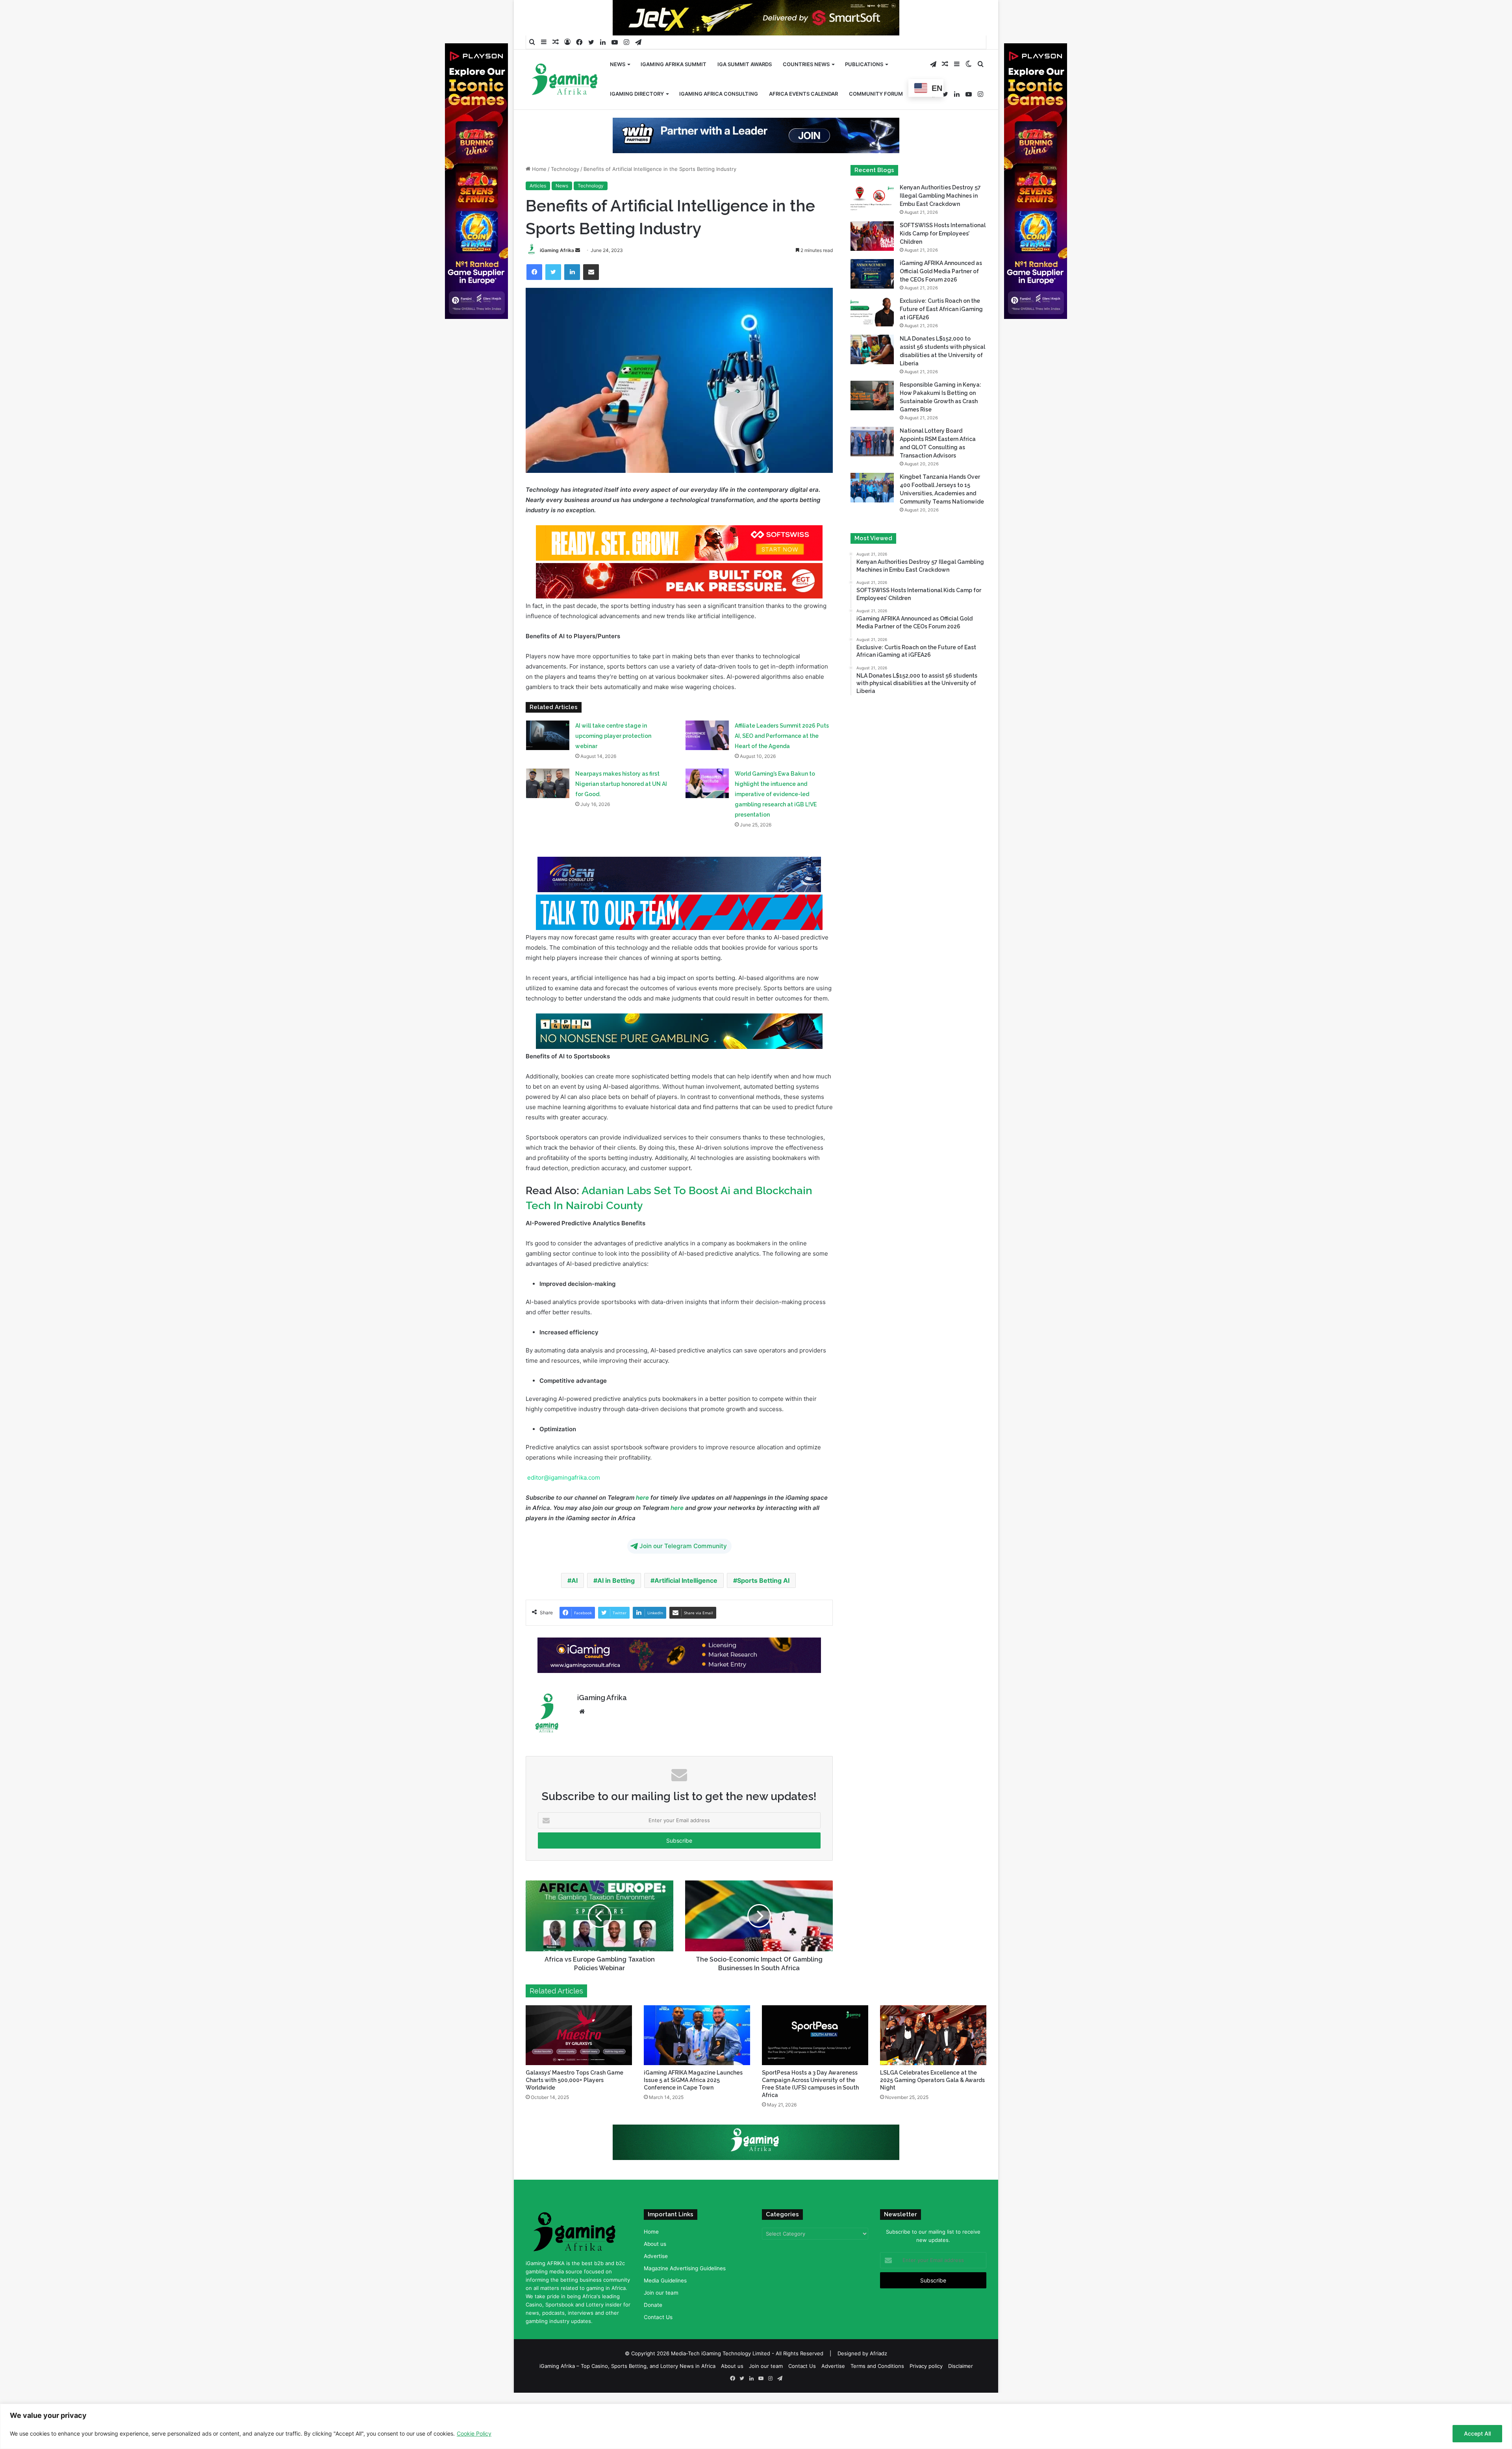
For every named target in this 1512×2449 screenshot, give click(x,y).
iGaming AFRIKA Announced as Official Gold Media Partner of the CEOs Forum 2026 (941, 296)
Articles (538, 211)
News (618, 64)
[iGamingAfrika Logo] (565, 80)
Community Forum (876, 94)
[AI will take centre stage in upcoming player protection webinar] (548, 760)
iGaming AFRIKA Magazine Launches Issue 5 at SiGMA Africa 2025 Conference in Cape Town (693, 2105)
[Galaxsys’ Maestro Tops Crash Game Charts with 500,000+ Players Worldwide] (579, 2060)
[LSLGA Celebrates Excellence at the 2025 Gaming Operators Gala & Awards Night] (933, 2060)
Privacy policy (926, 2391)
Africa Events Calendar (803, 94)
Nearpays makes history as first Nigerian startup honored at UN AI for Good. (621, 809)
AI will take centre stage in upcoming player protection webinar (613, 761)
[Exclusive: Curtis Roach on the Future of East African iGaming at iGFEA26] (872, 337)
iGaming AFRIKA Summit (674, 64)
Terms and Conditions (877, 2391)
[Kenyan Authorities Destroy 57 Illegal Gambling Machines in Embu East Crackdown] (872, 223)
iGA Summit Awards (745, 64)
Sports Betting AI (763, 1606)
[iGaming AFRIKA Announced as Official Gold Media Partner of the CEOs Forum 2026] (872, 299)
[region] (756, 2426)
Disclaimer (961, 2391)
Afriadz (878, 2379)
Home (538, 194)
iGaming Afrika (557, 275)
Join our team (661, 2318)
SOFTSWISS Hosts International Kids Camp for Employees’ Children (943, 259)
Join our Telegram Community (683, 1571)
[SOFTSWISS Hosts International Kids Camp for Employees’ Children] (872, 261)
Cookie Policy (474, 2433)
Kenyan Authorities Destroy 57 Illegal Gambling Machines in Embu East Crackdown (940, 221)
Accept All (1477, 2433)
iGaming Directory (637, 94)
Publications (864, 64)
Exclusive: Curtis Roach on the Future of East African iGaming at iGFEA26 (941, 334)
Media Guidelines (665, 2306)
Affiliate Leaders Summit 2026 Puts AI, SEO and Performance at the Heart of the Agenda (782, 761)
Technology (565, 194)
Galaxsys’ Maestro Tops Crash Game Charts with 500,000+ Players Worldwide (574, 2105)
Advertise (656, 2281)
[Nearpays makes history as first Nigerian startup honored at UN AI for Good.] (548, 809)
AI (574, 1606)
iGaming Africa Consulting (719, 94)
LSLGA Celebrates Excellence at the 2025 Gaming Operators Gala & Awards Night (932, 2105)
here (642, 1523)
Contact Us (658, 2342)
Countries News (806, 64)
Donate (653, 2330)
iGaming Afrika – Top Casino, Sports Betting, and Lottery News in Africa (627, 2391)
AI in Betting (616, 1606)
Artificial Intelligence (686, 1606)
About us (655, 2269)
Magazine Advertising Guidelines (685, 2293)
